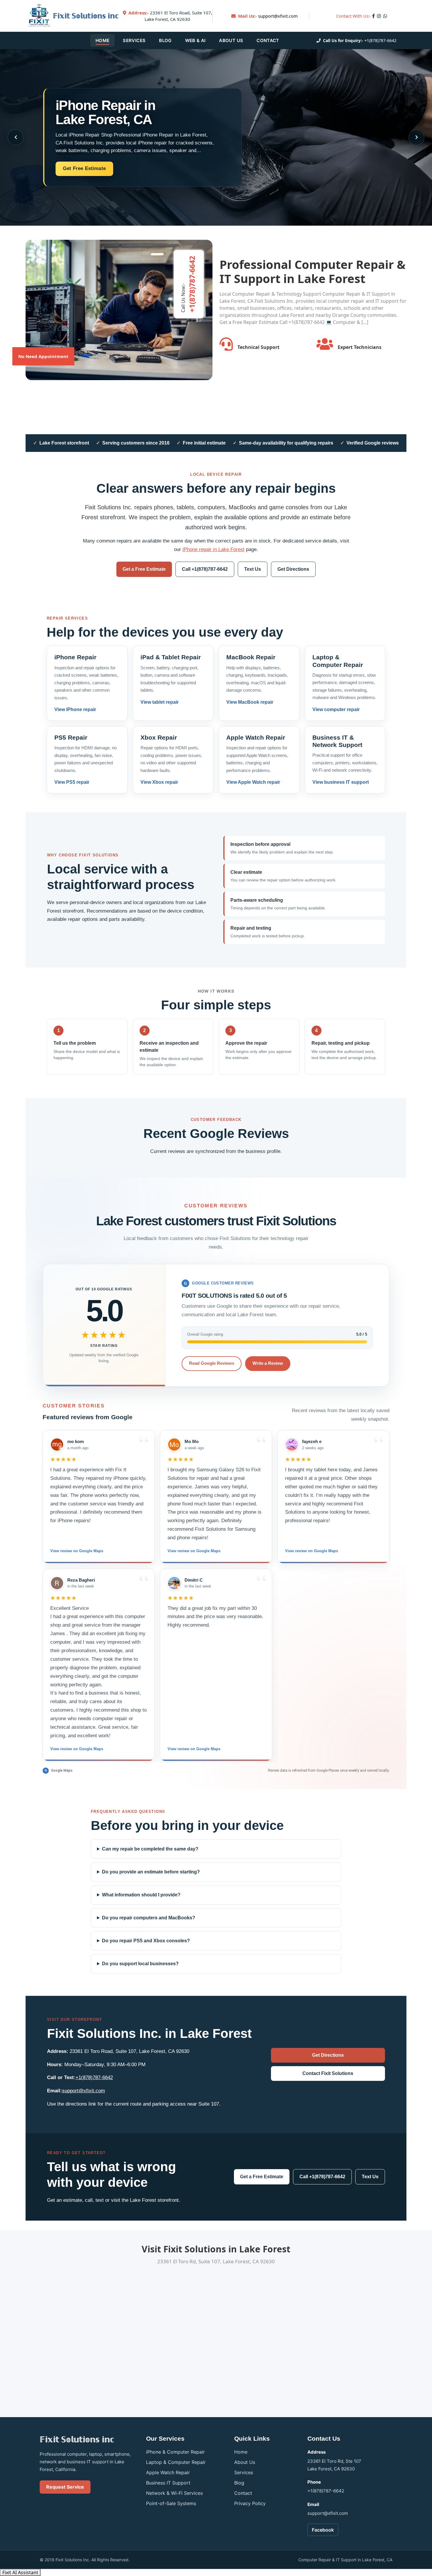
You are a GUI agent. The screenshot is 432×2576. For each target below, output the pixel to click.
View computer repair (336, 709)
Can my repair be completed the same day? (150, 1849)
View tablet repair (160, 702)
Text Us (253, 569)
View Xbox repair (159, 782)
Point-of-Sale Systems (171, 2503)
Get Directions (293, 569)
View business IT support (341, 782)
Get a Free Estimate (144, 569)
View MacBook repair (250, 702)
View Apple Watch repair (253, 782)
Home (102, 40)
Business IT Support (168, 2483)
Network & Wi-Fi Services (174, 2493)
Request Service (65, 2487)
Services (134, 40)
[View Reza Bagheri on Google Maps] (57, 1583)
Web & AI (195, 40)
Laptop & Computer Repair (176, 2462)
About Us (231, 40)
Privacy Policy (250, 2503)
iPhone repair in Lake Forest (214, 549)
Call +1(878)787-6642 (205, 569)
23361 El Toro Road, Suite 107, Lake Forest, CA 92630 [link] (170, 16)
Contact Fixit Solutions (328, 2073)
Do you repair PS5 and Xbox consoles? (146, 1941)
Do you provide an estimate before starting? (151, 1872)
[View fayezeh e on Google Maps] (292, 1445)
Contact (268, 40)
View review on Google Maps (77, 1551)
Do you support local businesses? (140, 1964)
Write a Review (268, 1363)
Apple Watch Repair (168, 2472)
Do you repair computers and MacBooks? (149, 1918)
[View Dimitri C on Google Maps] (174, 1583)
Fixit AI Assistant (20, 2572)
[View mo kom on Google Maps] (57, 1445)
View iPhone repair (75, 709)
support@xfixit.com (278, 16)
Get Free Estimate (84, 168)
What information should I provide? (141, 1895)
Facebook (323, 2530)
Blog (165, 40)
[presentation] (16, 137)
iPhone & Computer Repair (175, 2452)
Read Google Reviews (212, 1363)
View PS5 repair (72, 782)
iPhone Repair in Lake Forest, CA (105, 112)
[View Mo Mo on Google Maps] (174, 1445)
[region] (216, 1596)
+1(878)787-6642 (380, 40)
